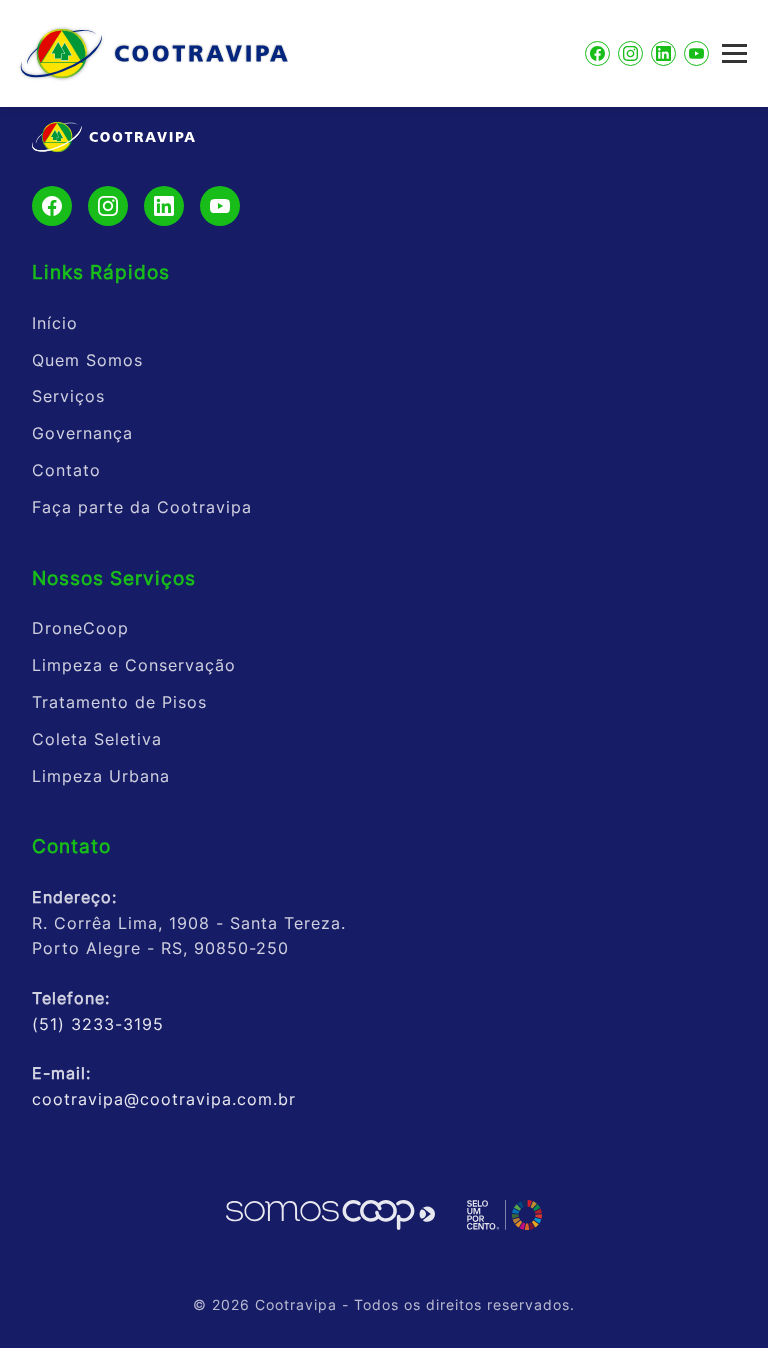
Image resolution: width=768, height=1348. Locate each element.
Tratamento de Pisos (119, 702)
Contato (66, 470)
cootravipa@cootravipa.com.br (164, 1099)
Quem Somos (87, 360)
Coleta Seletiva (97, 739)
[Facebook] (597, 53)
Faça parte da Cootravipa (142, 507)
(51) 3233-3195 (98, 1024)
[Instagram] (630, 53)
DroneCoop (80, 628)
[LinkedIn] (663, 53)
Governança (82, 433)
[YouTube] (696, 53)
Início (55, 323)
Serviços (68, 396)
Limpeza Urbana (101, 776)
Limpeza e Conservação (134, 665)
